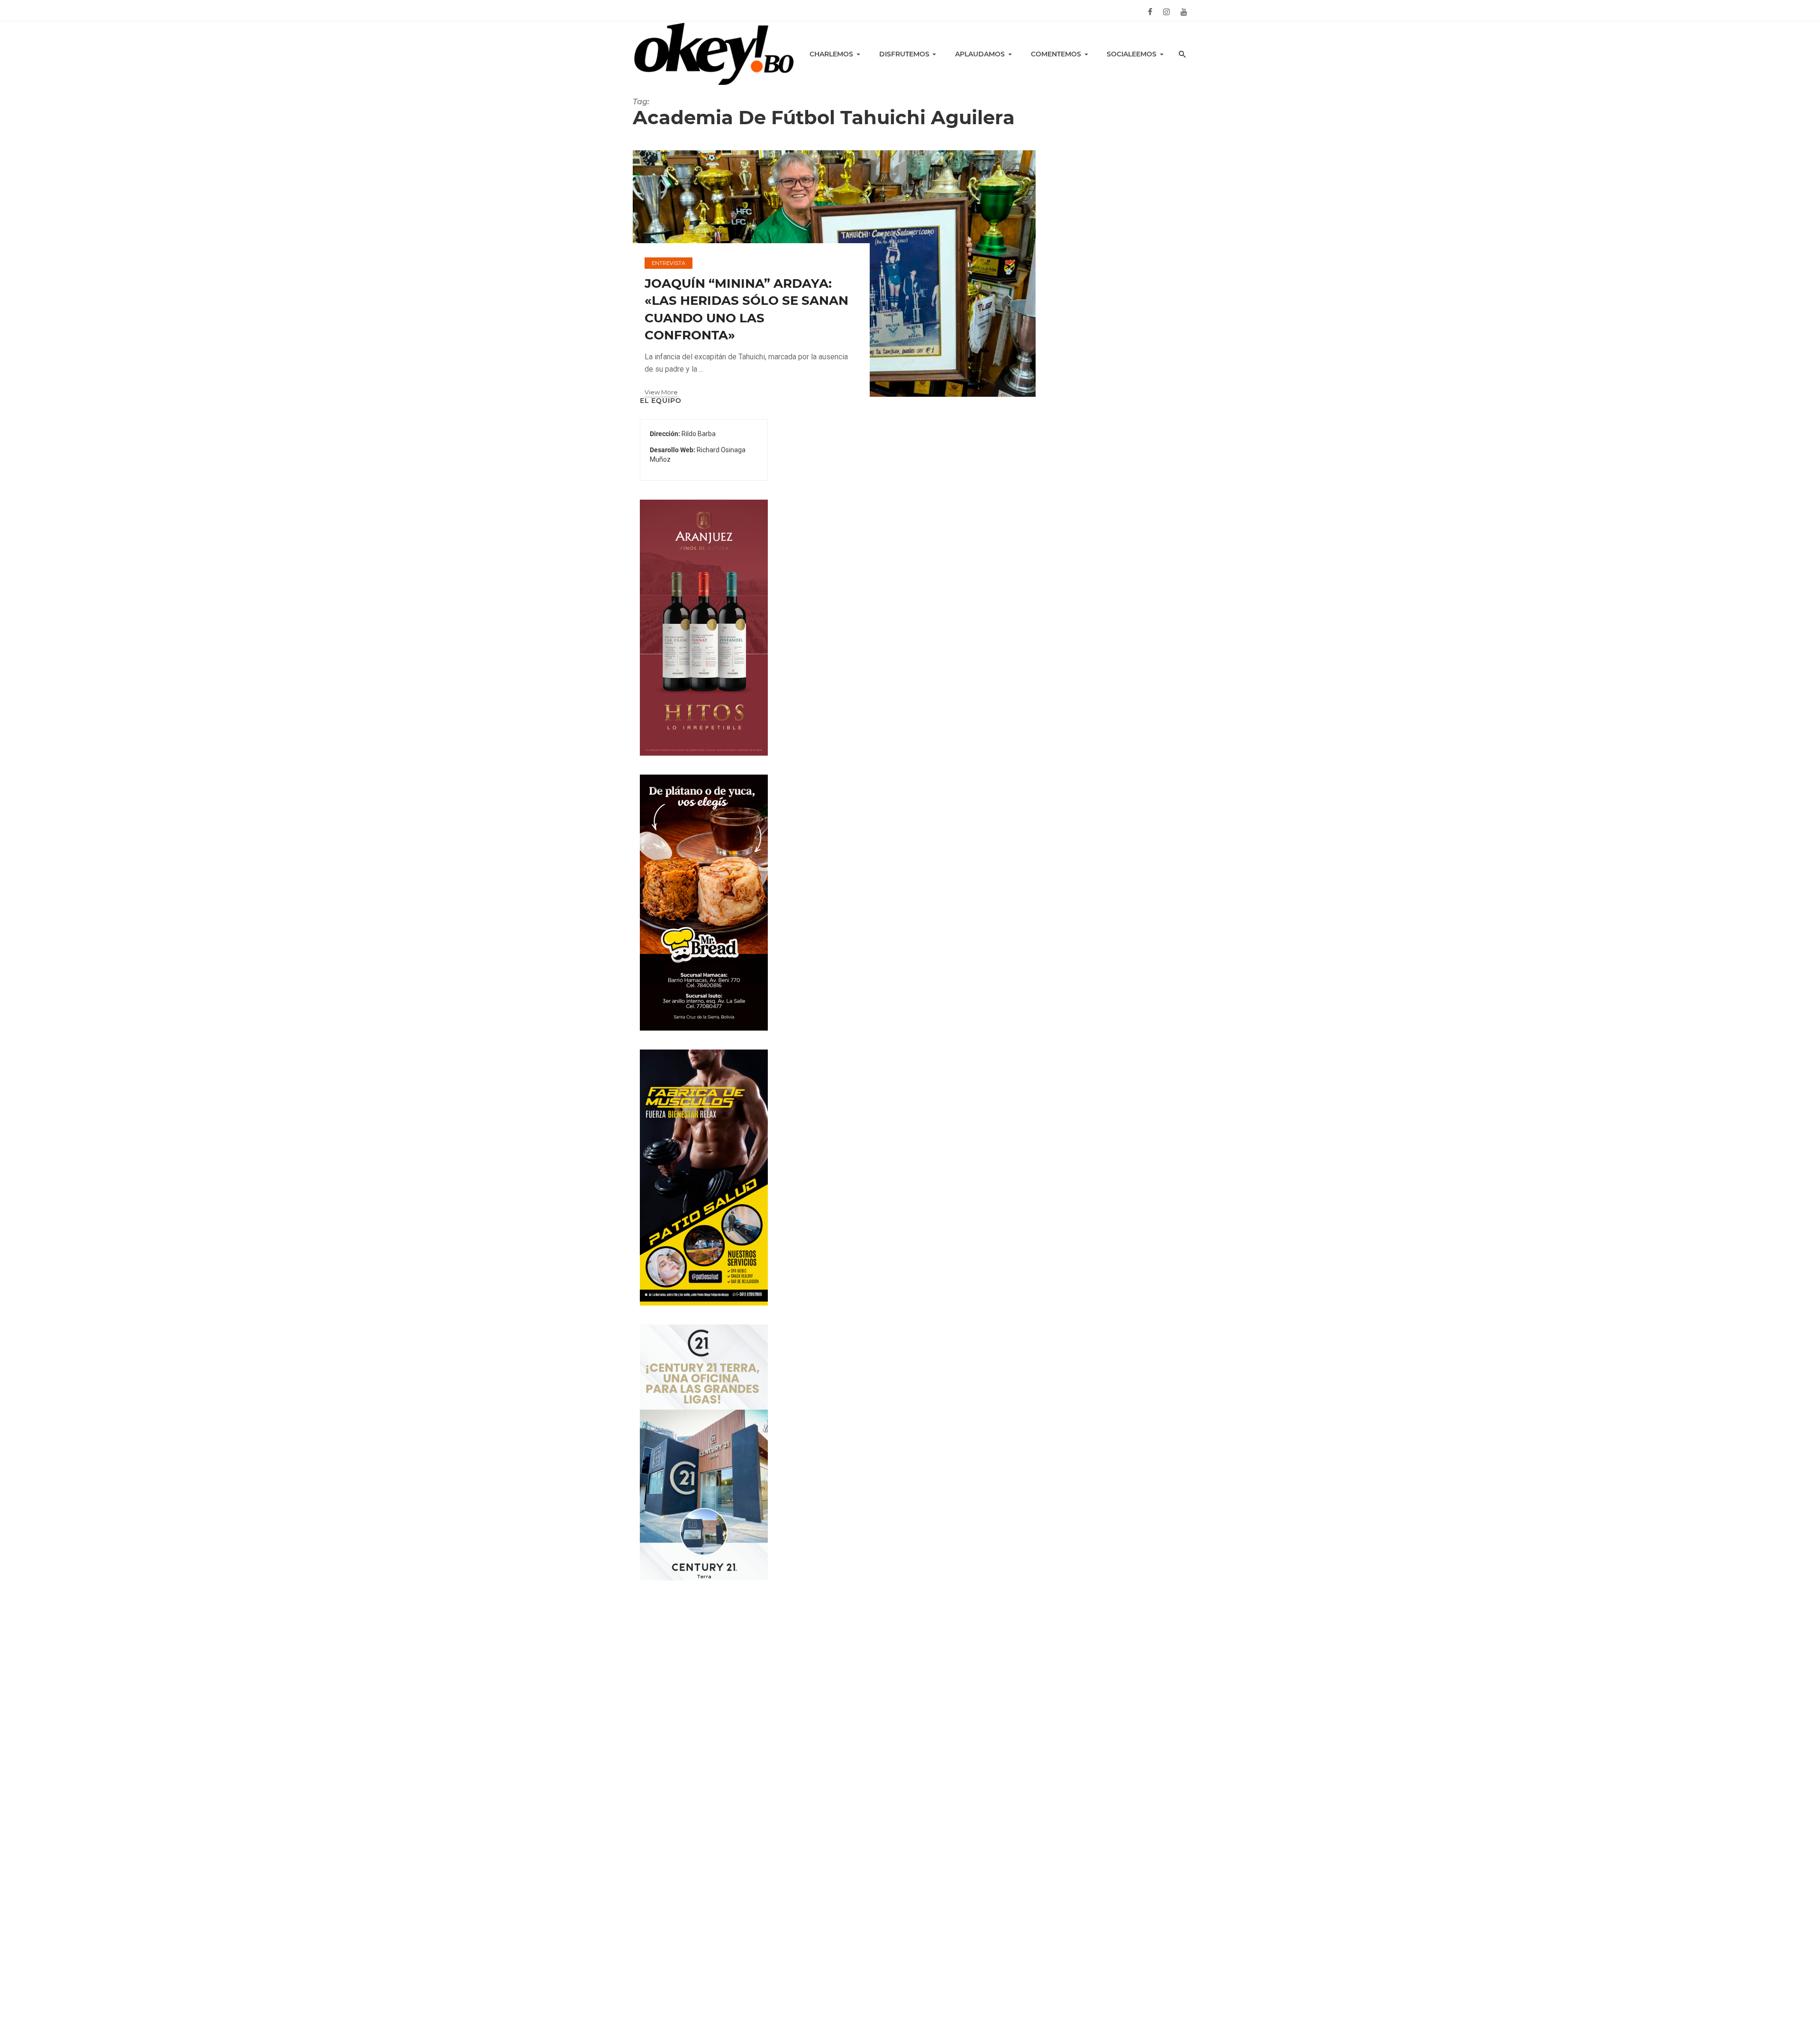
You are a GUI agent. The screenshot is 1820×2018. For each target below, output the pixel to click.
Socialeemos (1132, 54)
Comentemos (1056, 54)
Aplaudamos (980, 54)
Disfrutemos (904, 54)
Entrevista (669, 263)
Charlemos (831, 54)
